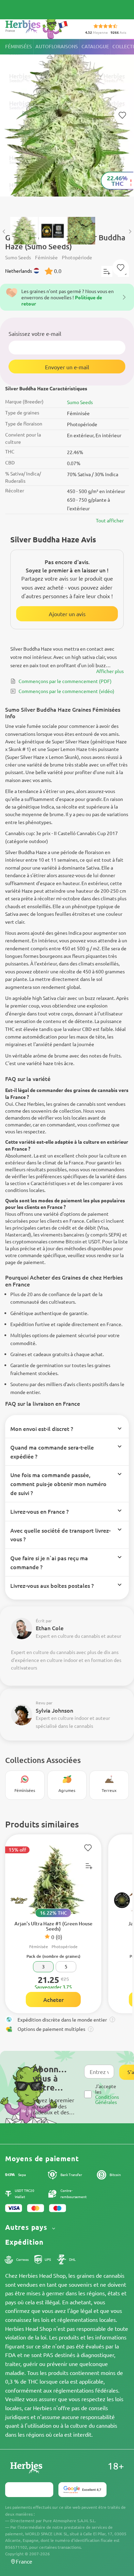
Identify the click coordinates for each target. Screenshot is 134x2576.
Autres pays (27, 2227)
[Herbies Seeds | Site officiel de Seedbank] (38, 27)
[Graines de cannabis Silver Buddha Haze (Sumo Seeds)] (67, 124)
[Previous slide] (4, 231)
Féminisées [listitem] (19, 46)
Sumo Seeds (80, 402)
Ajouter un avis (67, 614)
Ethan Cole (50, 1628)
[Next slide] (130, 231)
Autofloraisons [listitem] (57, 46)
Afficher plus (110, 671)
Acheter (53, 1999)
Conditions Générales (107, 2099)
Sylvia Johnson (54, 1710)
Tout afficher (110, 520)
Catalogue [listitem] (95, 46)
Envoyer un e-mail (67, 367)
